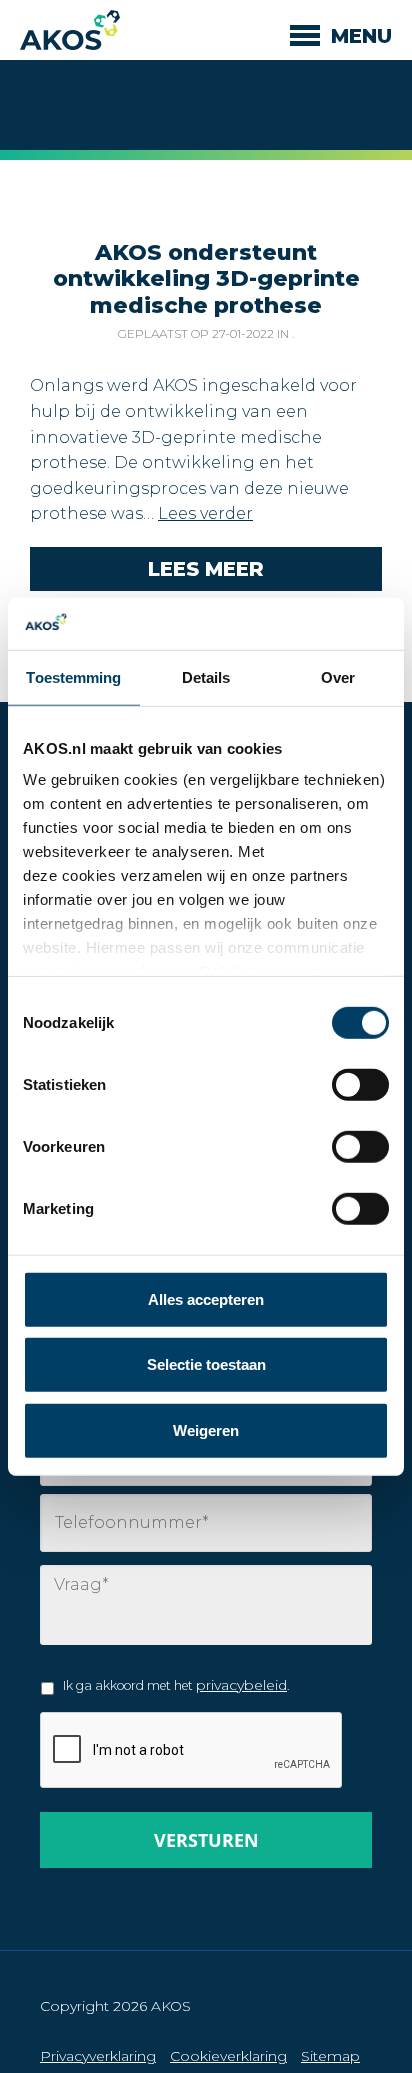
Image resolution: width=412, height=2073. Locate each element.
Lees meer (206, 569)
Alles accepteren (206, 1299)
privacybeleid (241, 1685)
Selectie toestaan (206, 1364)
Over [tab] (338, 677)
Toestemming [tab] (73, 677)
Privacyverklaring (98, 2056)
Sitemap (330, 2056)
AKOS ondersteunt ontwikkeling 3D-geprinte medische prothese (206, 279)
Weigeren (206, 1430)
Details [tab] (206, 677)
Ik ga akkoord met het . (176, 1685)
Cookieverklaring (228, 2056)
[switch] (360, 1147)
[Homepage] (70, 30)
